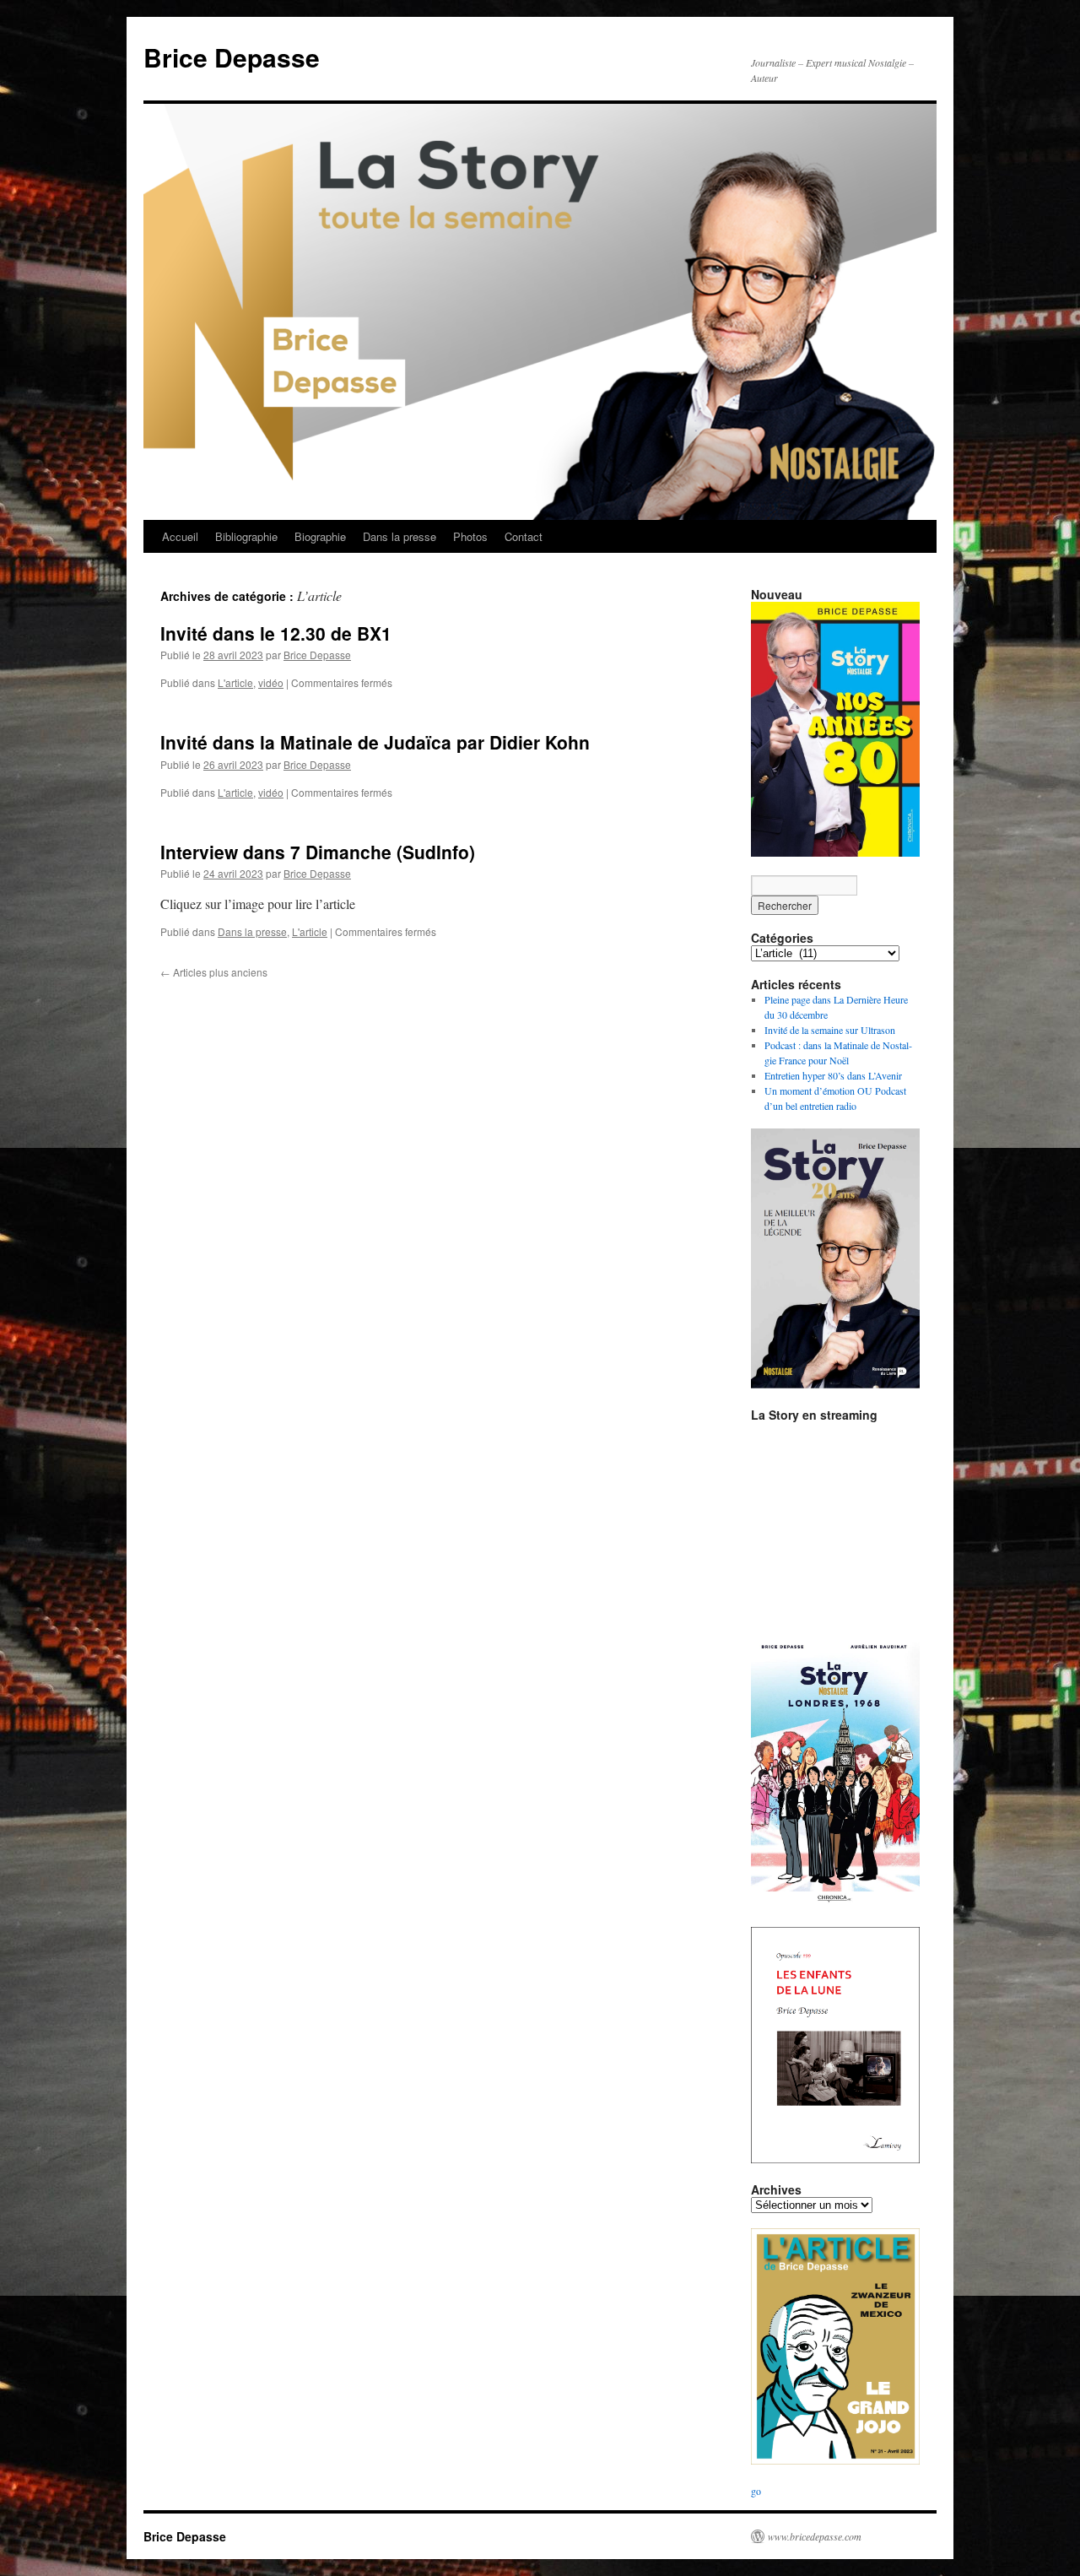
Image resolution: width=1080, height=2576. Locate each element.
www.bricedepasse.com (815, 2536)
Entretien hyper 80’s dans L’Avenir (833, 1075)
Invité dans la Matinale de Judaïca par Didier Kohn (375, 742)
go (756, 2491)
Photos (470, 536)
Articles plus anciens (214, 972)
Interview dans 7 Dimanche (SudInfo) (318, 852)
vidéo (271, 682)
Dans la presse (400, 536)
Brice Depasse (232, 57)
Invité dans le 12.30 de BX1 (276, 633)
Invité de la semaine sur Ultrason (830, 1030)
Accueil (180, 536)
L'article (235, 682)
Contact (524, 536)
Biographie (320, 536)
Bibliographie (246, 536)
